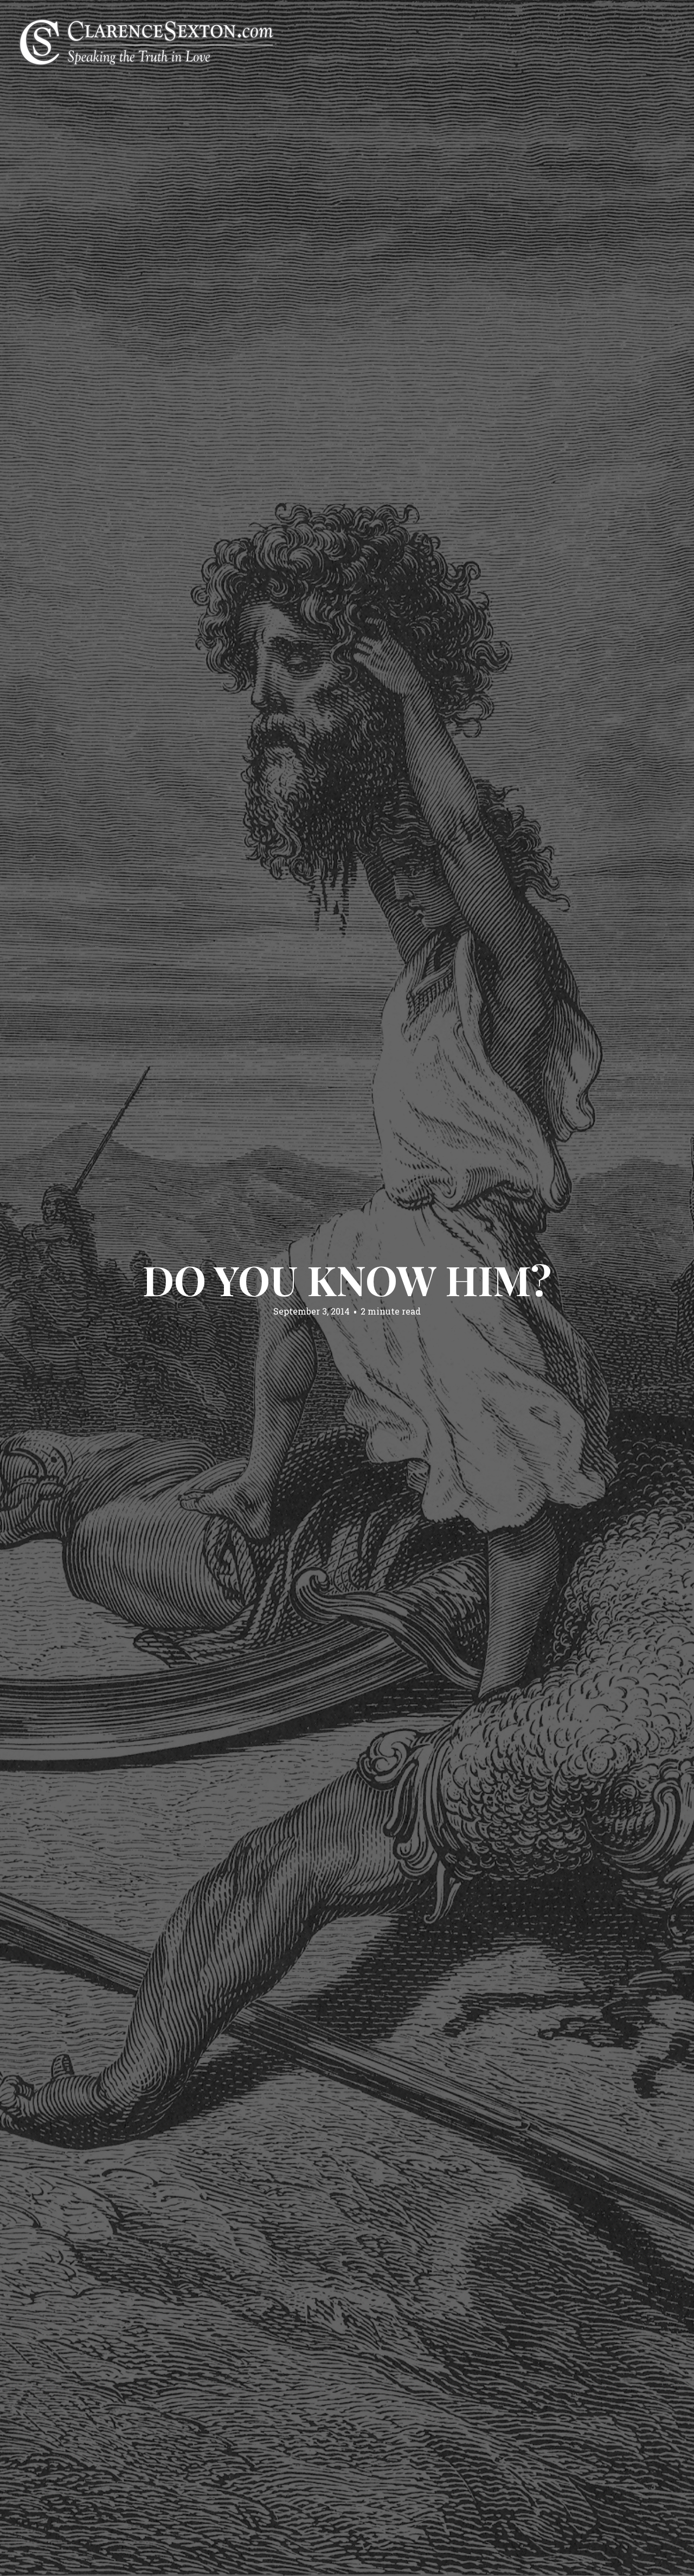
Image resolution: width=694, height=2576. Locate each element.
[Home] (146, 41)
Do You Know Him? (347, 1279)
